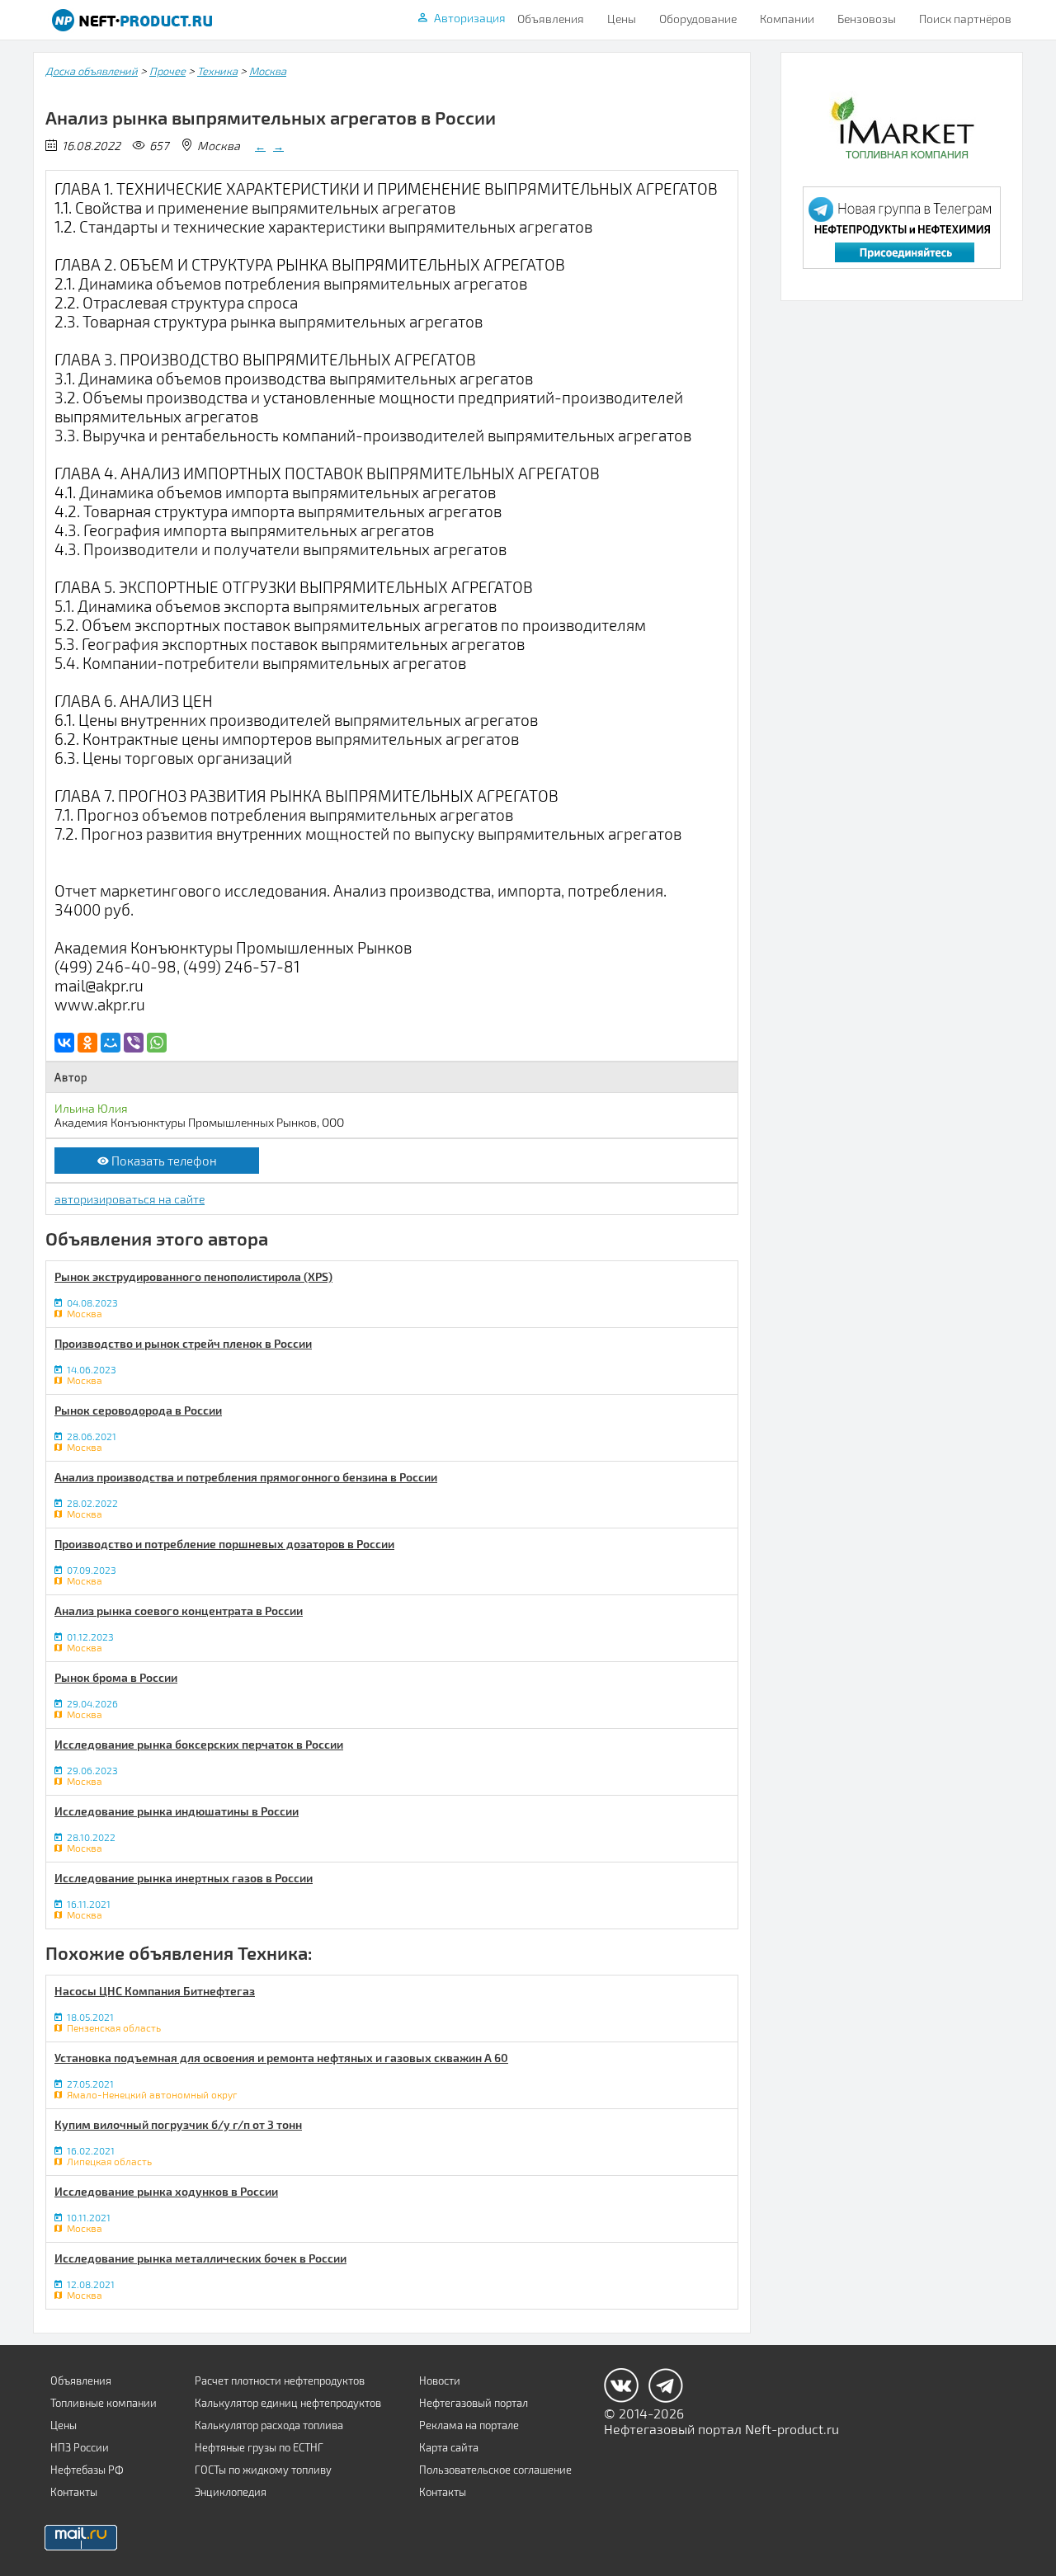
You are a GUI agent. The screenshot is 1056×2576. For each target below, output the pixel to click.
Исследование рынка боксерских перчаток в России (199, 1744)
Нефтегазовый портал (474, 2403)
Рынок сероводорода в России (138, 1410)
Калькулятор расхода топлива (269, 2425)
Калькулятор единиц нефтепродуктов (288, 2403)
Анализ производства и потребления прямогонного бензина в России (246, 1477)
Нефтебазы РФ (87, 2470)
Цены (622, 19)
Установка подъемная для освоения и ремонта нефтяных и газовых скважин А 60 (281, 2058)
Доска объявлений (92, 71)
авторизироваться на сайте (130, 1199)
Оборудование (698, 19)
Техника (217, 71)
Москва (268, 71)
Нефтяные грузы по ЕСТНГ (259, 2447)
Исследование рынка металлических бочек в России (200, 2258)
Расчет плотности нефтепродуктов (280, 2381)
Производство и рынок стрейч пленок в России (183, 1343)
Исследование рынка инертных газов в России (184, 1878)
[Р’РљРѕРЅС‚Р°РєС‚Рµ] (64, 1043)
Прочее (167, 71)
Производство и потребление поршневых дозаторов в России (224, 1544)
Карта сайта (449, 2447)
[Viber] (134, 1043)
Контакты (74, 2492)
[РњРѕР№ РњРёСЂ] (111, 1043)
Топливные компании (104, 2403)
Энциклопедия (231, 2492)
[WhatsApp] (157, 1043)
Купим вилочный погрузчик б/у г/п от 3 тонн (178, 2124)
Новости (440, 2381)
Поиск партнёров (965, 19)
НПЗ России (80, 2447)
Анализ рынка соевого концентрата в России (179, 1611)
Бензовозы (867, 19)
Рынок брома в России (116, 1677)
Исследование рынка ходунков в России (166, 2191)
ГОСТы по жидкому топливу (263, 2470)
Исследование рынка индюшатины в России (177, 1811)
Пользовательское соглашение (495, 2470)
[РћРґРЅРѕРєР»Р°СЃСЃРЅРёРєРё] (87, 1043)
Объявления (551, 19)
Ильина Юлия (91, 1108)
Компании (787, 19)
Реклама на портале (469, 2425)
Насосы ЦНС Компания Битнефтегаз (155, 1991)
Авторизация (470, 18)
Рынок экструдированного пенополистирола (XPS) (193, 1276)
